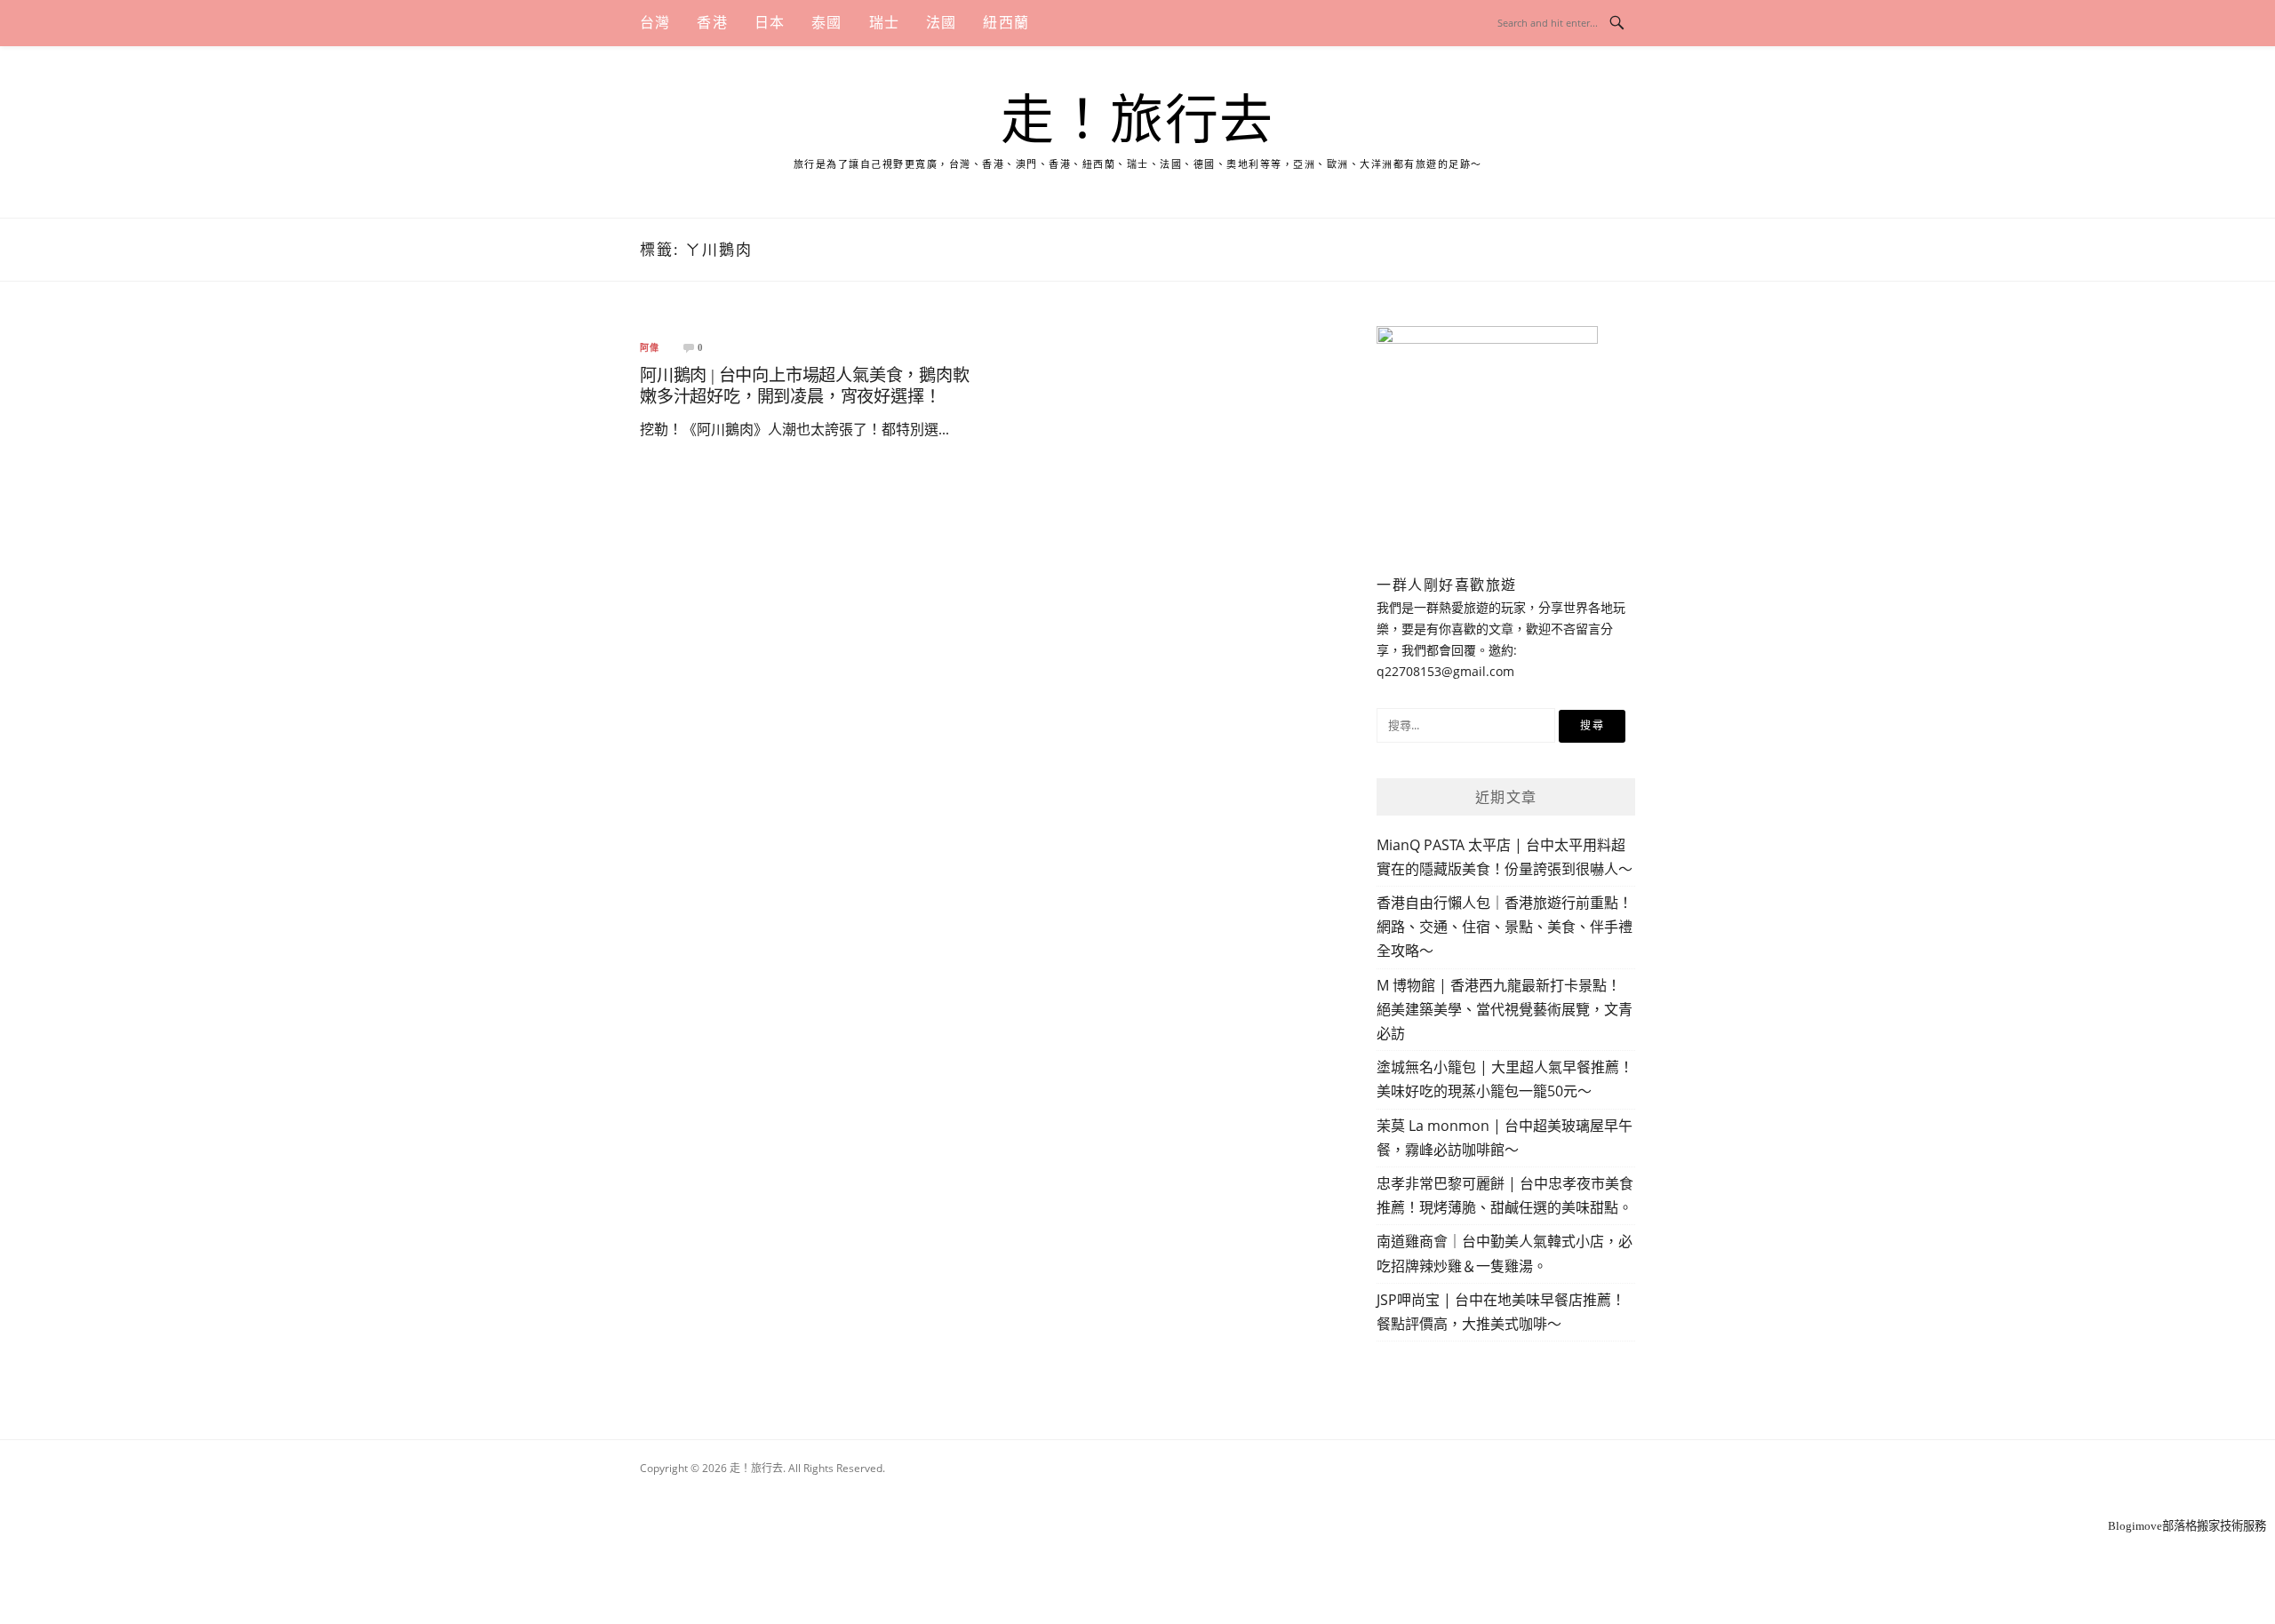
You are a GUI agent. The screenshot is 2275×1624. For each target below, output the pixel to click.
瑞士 (884, 23)
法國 (941, 23)
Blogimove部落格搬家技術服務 (2187, 1526)
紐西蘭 (1006, 23)
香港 (712, 23)
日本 (770, 23)
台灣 (655, 23)
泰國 (826, 23)
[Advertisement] (1137, 1493)
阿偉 (650, 348)
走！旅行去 (1137, 121)
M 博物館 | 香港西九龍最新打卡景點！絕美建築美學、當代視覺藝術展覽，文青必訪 (1505, 1009)
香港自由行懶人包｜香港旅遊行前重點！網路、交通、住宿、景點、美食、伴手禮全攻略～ (1505, 927)
